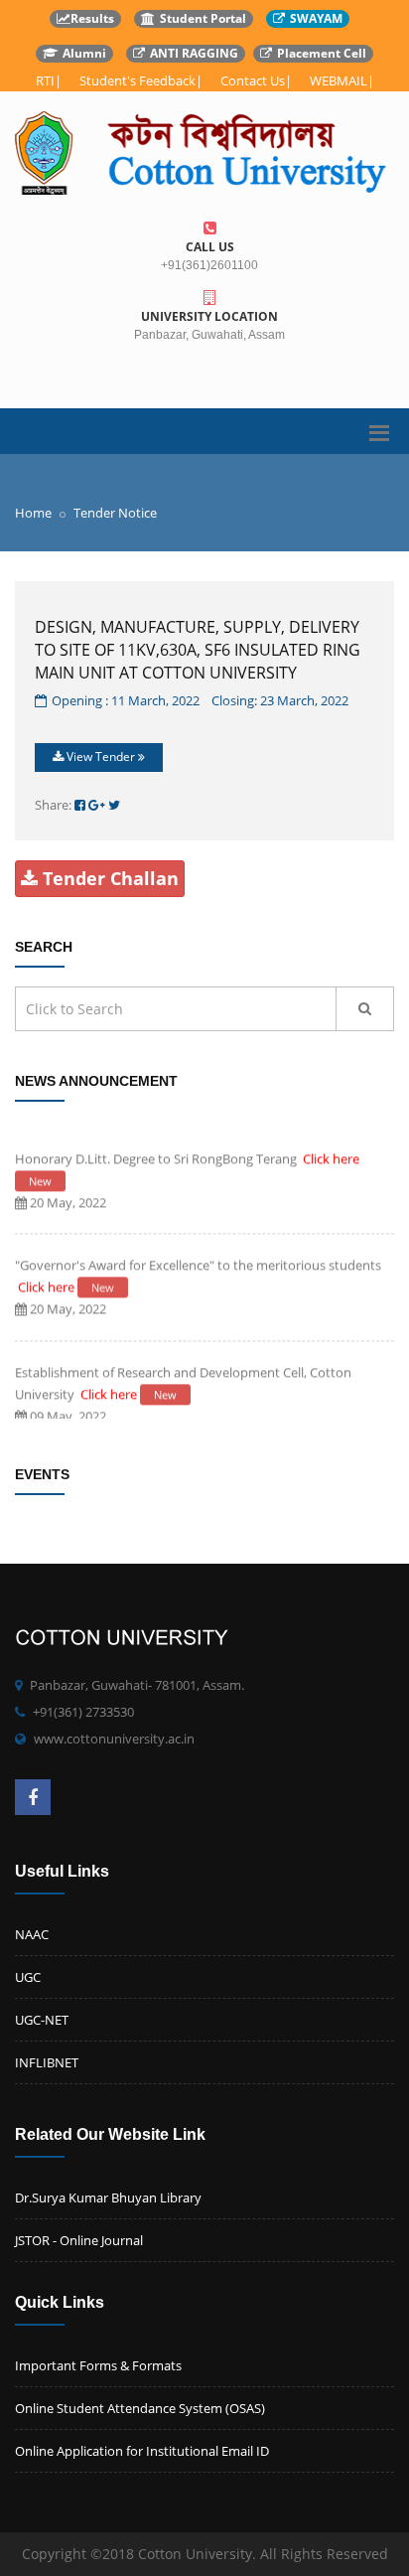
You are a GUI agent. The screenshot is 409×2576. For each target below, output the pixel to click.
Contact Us (253, 80)
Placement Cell (322, 53)
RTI (45, 80)
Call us (210, 247)
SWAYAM (316, 18)
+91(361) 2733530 (83, 1712)
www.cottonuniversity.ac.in (114, 1739)
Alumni (84, 53)
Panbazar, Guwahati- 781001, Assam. (137, 1685)
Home (33, 513)
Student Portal (203, 18)
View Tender (101, 757)
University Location (209, 316)
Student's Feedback (137, 80)
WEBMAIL (339, 80)
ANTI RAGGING (194, 53)
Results (92, 18)
